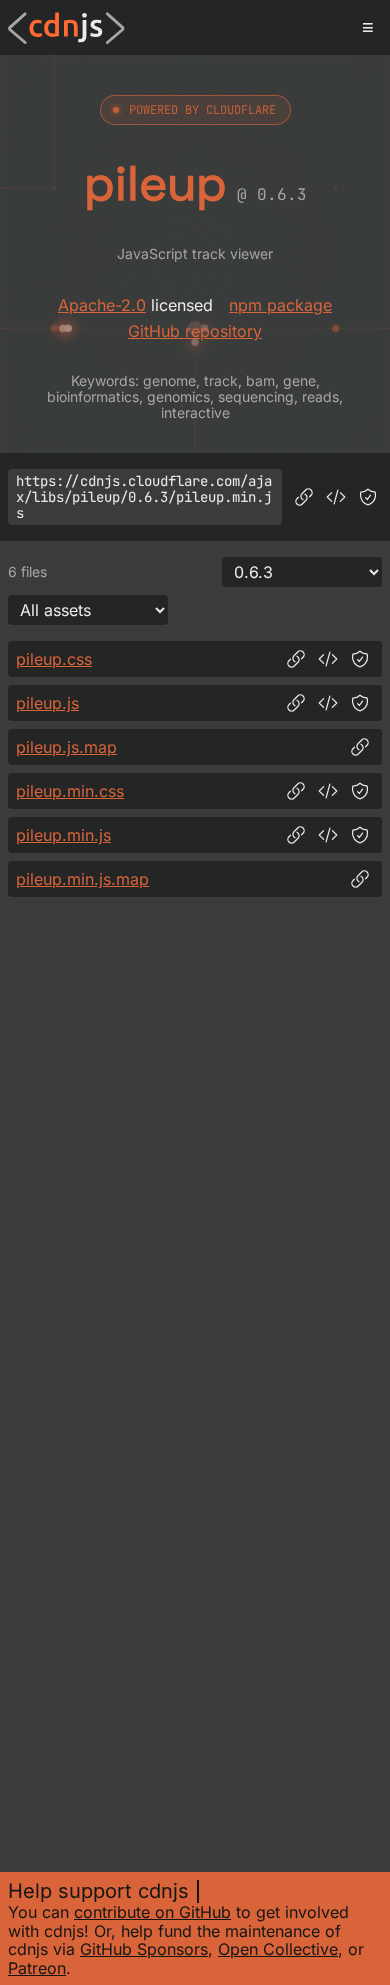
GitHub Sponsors (144, 1949)
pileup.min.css (70, 791)
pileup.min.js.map (82, 879)
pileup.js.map (66, 747)
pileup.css (54, 659)
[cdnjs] (66, 28)
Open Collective (278, 1949)
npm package (280, 305)
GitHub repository (195, 331)
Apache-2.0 (102, 305)
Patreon (37, 1968)
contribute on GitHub (152, 1912)
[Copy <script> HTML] (336, 497)
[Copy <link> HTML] (328, 659)
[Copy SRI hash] (368, 497)
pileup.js (47, 703)
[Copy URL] (304, 497)
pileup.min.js (63, 835)
